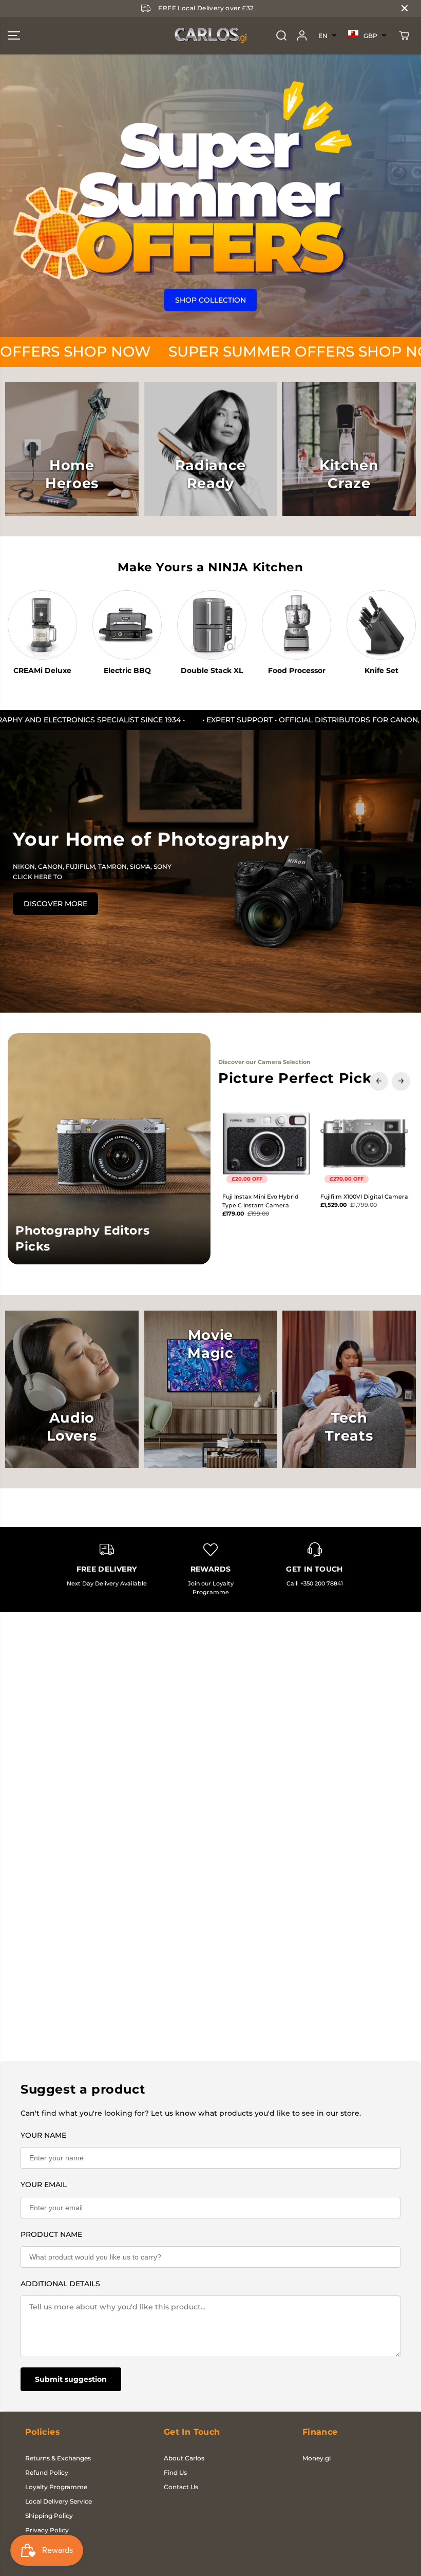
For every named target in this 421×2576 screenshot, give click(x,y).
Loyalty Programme (56, 2487)
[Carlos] (210, 36)
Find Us (175, 2472)
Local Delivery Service (59, 2501)
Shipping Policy (49, 2516)
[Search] (281, 35)
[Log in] (302, 35)
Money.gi (317, 2458)
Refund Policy (47, 2472)
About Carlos (184, 2458)
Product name (51, 2234)
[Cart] (404, 35)
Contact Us (181, 2487)
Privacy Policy (47, 2530)
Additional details (60, 2284)
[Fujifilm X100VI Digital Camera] (364, 1143)
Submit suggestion (71, 2379)
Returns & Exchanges (58, 2458)
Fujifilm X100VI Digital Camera (364, 1197)
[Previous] (379, 1081)
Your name (43, 2135)
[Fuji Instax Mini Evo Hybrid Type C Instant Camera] (266, 1143)
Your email (44, 2185)
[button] (14, 36)
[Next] (401, 1081)
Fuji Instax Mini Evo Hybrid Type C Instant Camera (261, 1201)
